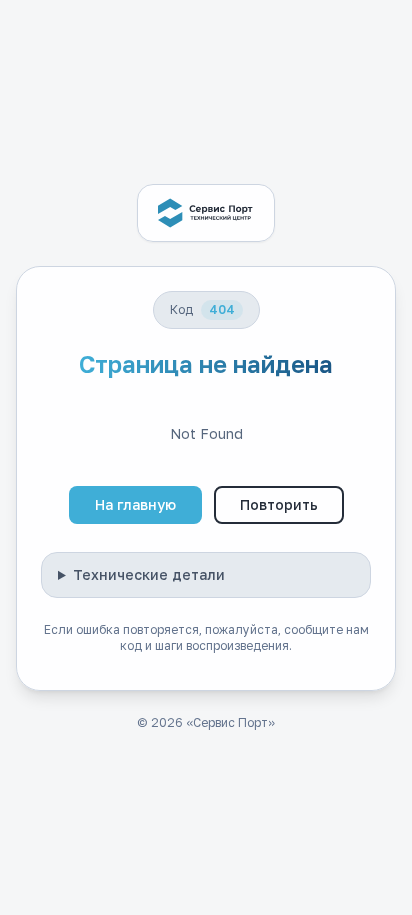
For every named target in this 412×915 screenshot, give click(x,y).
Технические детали (149, 574)
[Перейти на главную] (206, 213)
